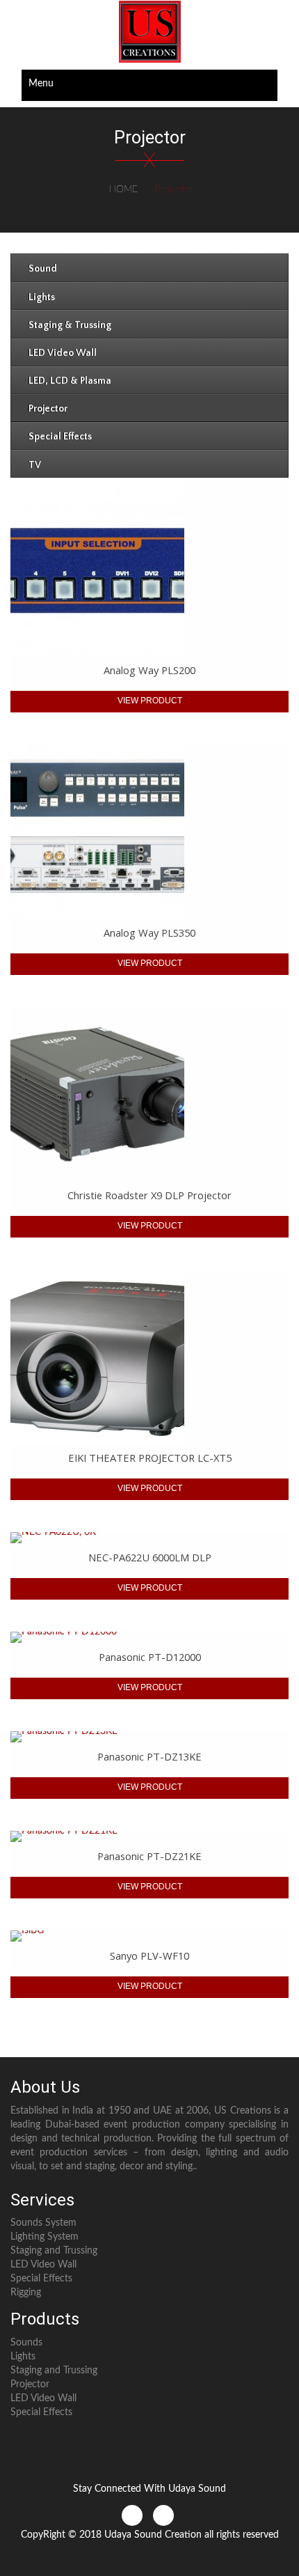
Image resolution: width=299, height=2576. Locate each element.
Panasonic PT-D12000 (150, 1657)
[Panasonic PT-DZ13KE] (149, 1737)
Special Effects (41, 2279)
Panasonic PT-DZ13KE (149, 1756)
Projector (30, 2384)
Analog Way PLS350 (149, 932)
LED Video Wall (43, 2265)
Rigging (26, 2293)
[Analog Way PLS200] (149, 569)
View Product (150, 701)
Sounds (26, 2343)
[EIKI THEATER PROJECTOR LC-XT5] (149, 1357)
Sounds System (43, 2223)
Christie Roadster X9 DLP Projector (149, 1195)
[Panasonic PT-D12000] (149, 1637)
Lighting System (45, 2237)
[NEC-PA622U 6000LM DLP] (149, 1538)
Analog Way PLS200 (149, 670)
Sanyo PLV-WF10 (149, 1956)
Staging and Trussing (54, 2251)
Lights (23, 2357)
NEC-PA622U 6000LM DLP (150, 1557)
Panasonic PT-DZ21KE (149, 1856)
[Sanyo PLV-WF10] (149, 1936)
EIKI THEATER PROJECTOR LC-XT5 (150, 1458)
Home (123, 189)
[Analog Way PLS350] (149, 832)
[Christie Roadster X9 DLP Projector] (149, 1094)
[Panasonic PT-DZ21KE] (149, 1836)
